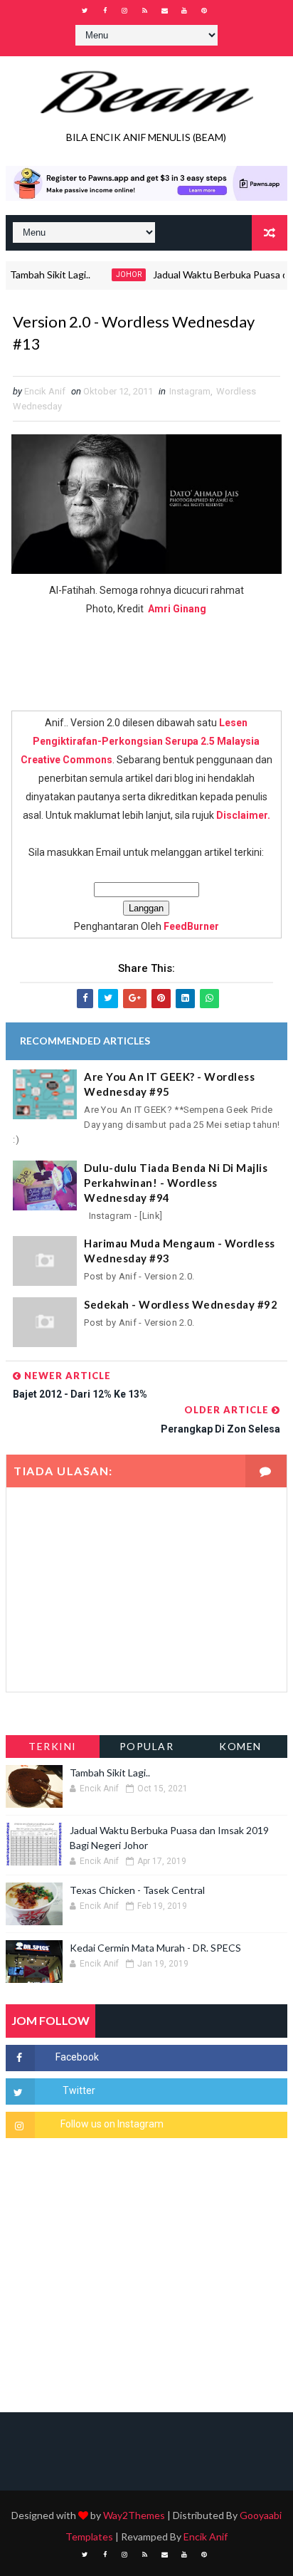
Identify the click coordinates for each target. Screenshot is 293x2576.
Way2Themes (134, 2515)
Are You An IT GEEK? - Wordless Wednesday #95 (169, 1084)
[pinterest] (204, 11)
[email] (164, 11)
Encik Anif (206, 2536)
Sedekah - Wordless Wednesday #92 (181, 1304)
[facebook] (105, 11)
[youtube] (184, 11)
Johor (113, 274)
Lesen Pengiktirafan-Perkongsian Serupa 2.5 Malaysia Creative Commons (140, 741)
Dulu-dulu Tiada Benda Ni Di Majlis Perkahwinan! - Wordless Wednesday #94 (176, 1183)
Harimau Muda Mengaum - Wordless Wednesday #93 (180, 1251)
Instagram (190, 391)
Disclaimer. (243, 815)
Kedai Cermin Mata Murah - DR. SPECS (155, 1948)
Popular (147, 1746)
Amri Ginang (177, 609)
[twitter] (85, 11)
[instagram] (124, 11)
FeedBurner (191, 926)
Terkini (53, 1746)
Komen (240, 1746)
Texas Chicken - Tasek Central (137, 1890)
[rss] (144, 11)
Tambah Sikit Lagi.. (110, 1773)
